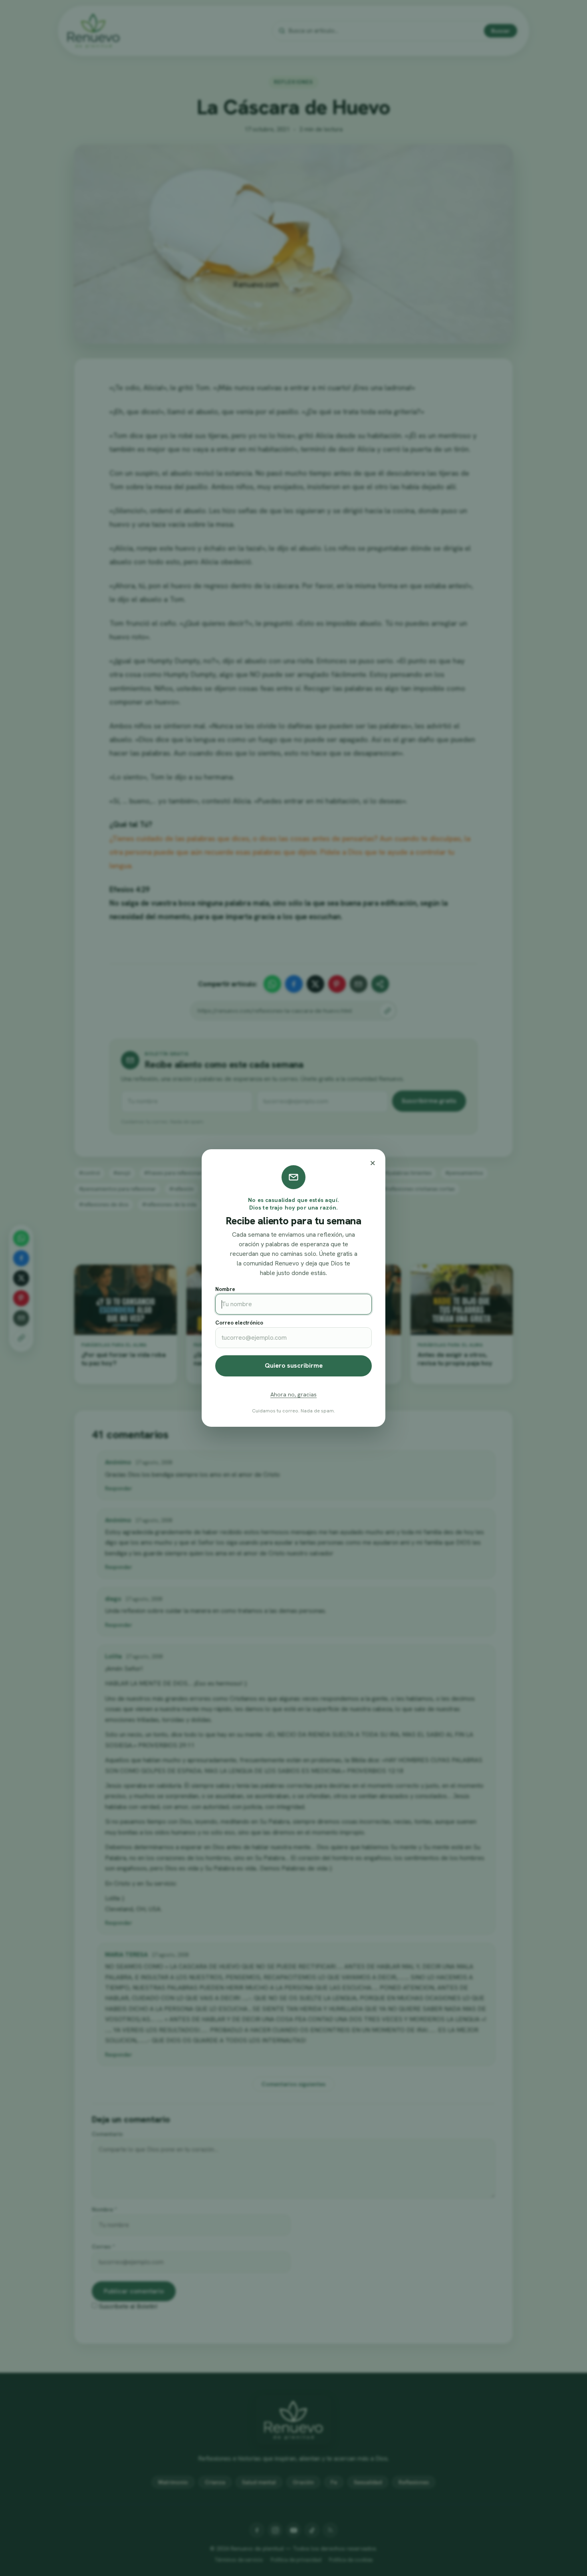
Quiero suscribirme (294, 1365)
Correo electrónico (239, 1323)
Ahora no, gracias (293, 1394)
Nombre (225, 1289)
